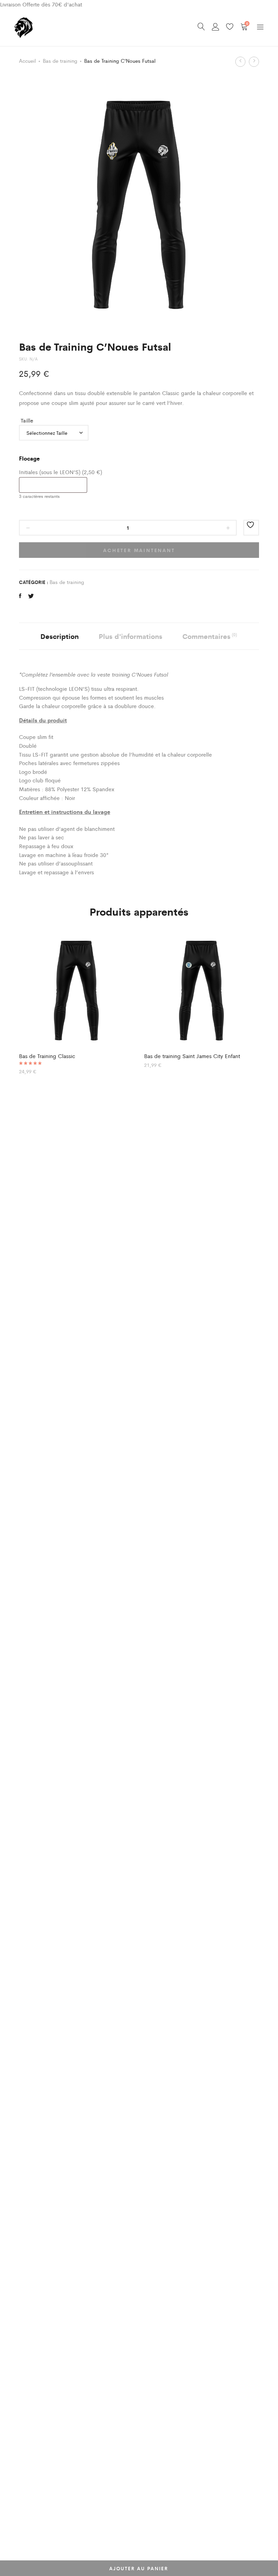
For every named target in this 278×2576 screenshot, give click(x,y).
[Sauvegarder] (251, 528)
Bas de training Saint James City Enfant (192, 1056)
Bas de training (60, 61)
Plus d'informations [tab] (131, 636)
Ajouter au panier (139, 2568)
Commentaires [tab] (210, 636)
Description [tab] (59, 636)
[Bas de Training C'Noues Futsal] (20, 596)
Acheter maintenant (139, 550)
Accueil (27, 61)
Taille (27, 420)
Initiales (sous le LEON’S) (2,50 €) (61, 472)
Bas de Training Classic (47, 1056)
